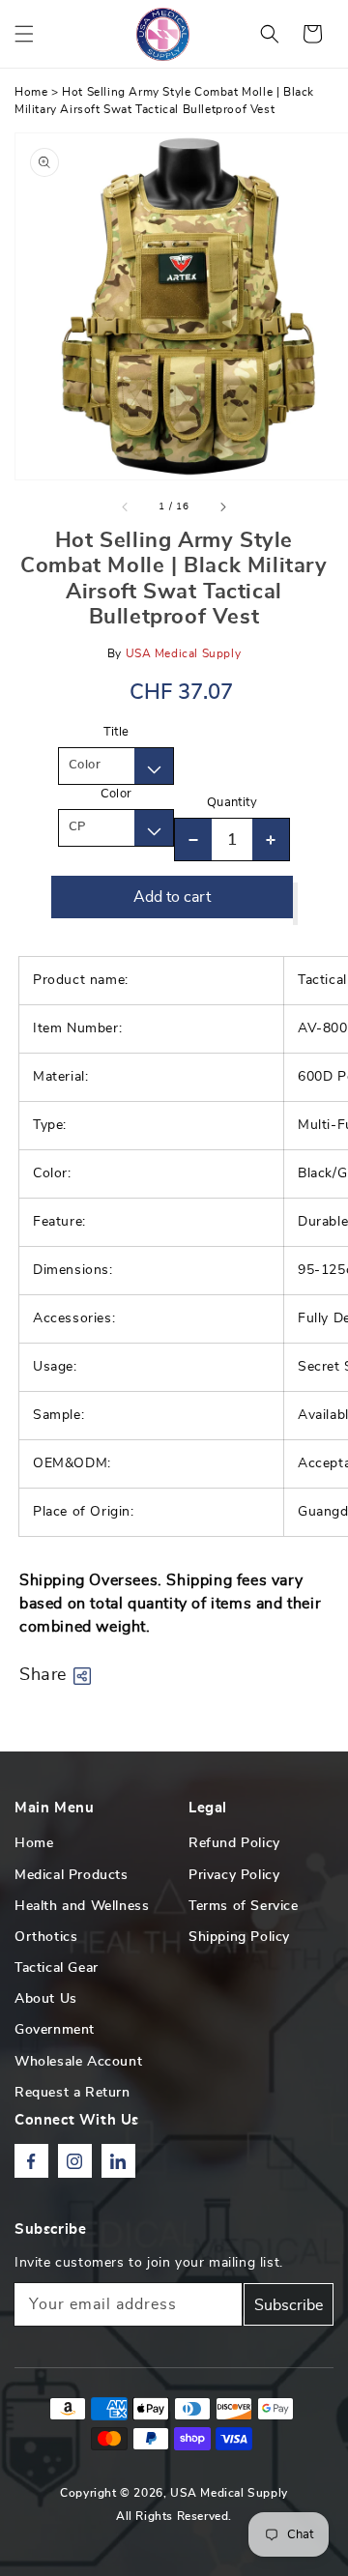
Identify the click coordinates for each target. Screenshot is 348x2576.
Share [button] (43, 1675)
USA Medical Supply (229, 2493)
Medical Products (72, 1875)
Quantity (232, 803)
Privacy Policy (234, 1875)
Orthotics (46, 1937)
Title (116, 732)
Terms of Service (244, 1906)
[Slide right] (222, 507)
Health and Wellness (82, 1906)
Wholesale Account (78, 2062)
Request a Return (72, 2093)
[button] (24, 34)
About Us (46, 1999)
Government (55, 2030)
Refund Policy (234, 1843)
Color (116, 794)
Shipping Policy (239, 1937)
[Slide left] (126, 507)
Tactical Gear (57, 1968)
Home (31, 92)
